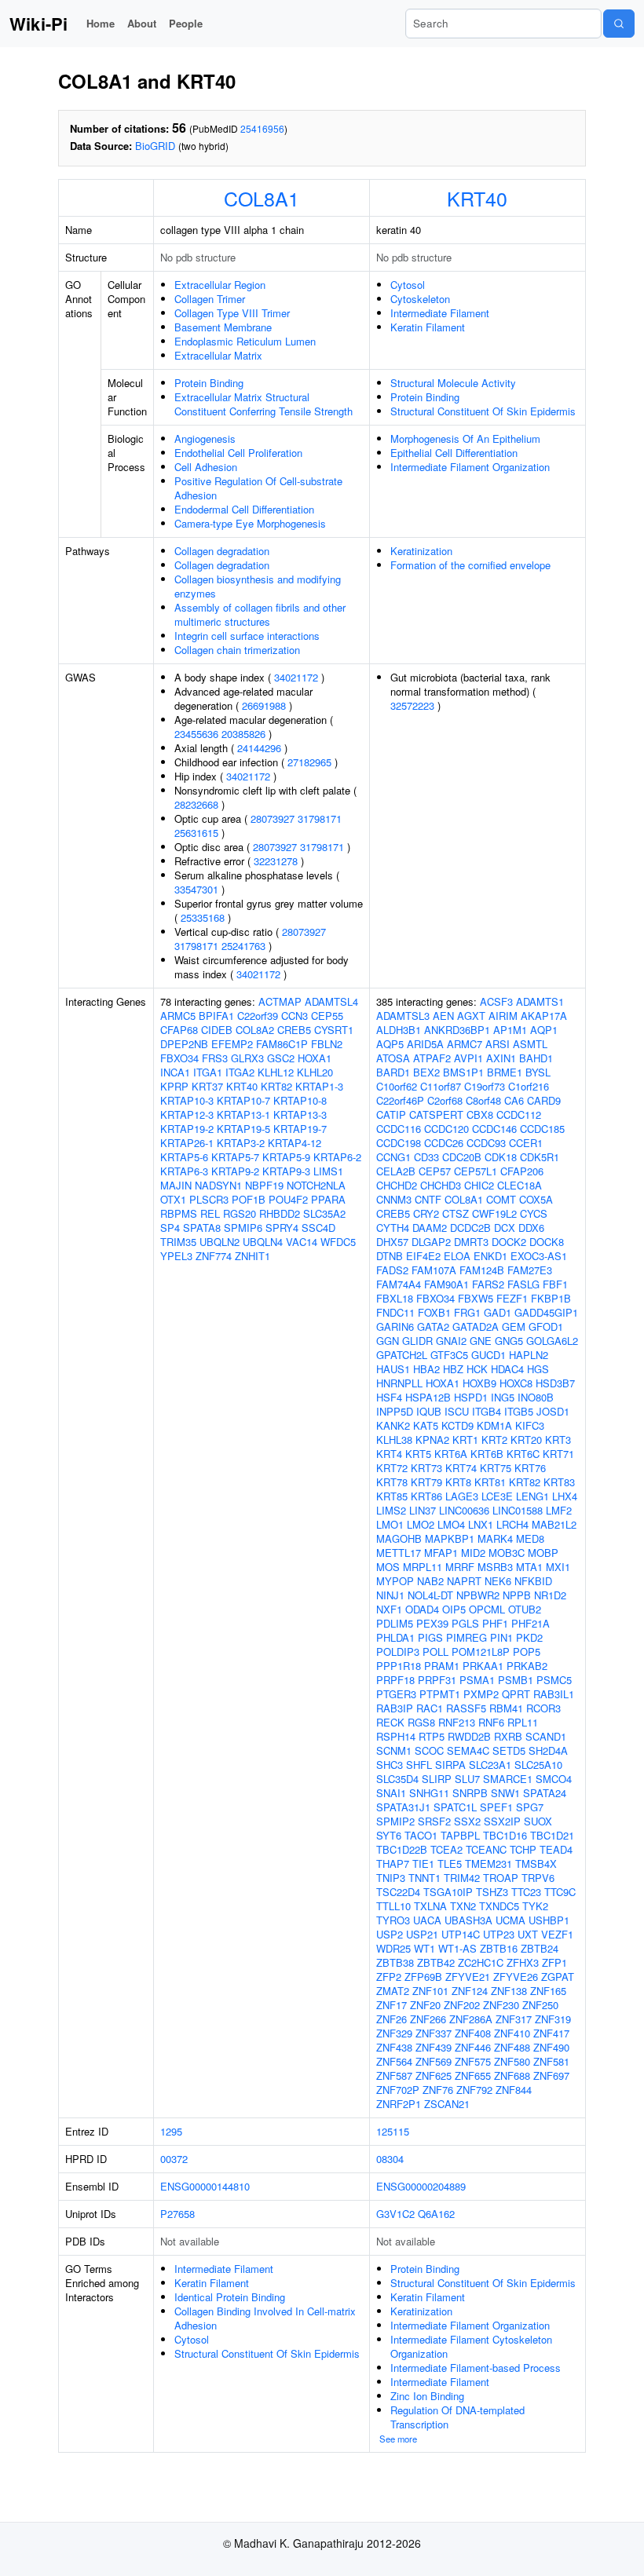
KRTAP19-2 (187, 1129)
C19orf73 (485, 1086)
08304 (390, 2159)
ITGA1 (208, 1072)
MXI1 (558, 1567)
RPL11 (523, 1722)
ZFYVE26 (516, 1977)
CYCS (534, 1213)
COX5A (536, 1199)
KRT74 (461, 1468)
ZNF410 (512, 2033)
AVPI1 (468, 1058)
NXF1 (389, 1609)
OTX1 (173, 1199)
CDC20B (462, 1157)
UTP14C (461, 1934)
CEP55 (327, 1016)
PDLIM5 (395, 1623)
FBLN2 (327, 1044)
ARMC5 (178, 1016)
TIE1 (423, 1863)
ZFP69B (423, 1977)
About (142, 23)
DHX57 (392, 1242)
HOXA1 (315, 1058)
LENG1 (532, 1496)
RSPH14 (396, 1736)
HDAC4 (507, 1369)
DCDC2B (470, 1228)
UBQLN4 (263, 1242)
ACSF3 (496, 1001)
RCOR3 (543, 1708)
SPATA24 (545, 1793)
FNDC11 (395, 1312)
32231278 (276, 861)
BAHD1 (536, 1058)
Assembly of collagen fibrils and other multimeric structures (260, 614)
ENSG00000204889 (421, 2186)
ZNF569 (434, 2061)
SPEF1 (496, 1807)
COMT (501, 1199)
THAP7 (393, 1863)
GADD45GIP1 (546, 1312)
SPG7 (530, 1807)
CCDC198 (399, 1143)
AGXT (471, 1016)
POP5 (527, 1652)
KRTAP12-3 (187, 1114)
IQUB (429, 1411)
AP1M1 (510, 1030)
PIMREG (467, 1637)
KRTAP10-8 (300, 1100)
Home (101, 23)
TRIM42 (462, 1878)
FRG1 (467, 1312)
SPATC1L (455, 1807)
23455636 (196, 734)
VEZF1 (557, 1934)
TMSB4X (536, 1863)
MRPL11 (423, 1567)
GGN (388, 1341)
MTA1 (529, 1567)
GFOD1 (546, 1326)
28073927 (273, 818)
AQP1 (544, 1030)
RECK (390, 1722)
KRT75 (496, 1468)
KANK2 (393, 1425)
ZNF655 (473, 2075)
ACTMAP (280, 1001)
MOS (388, 1567)
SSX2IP (502, 1821)
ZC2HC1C (481, 1962)
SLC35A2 (324, 1213)
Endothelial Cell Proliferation (238, 453)
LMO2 (421, 1524)
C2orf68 (445, 1100)
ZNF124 (470, 1991)
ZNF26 (392, 2019)
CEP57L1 (476, 1171)
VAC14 (302, 1242)
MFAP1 (441, 1553)
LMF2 (559, 1510)
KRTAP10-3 (187, 1100)
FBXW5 (476, 1298)
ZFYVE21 (468, 1977)
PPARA (328, 1199)
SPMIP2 (395, 1821)
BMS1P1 (463, 1072)
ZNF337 (434, 2033)
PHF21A (531, 1623)
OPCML (487, 1609)
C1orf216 (529, 1086)
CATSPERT (436, 1114)
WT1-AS (457, 1948)
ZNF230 (501, 2005)
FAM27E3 (530, 1270)
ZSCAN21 (447, 2104)
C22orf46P (400, 1100)
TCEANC (486, 1849)
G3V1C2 (395, 2214)
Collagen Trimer (210, 299)
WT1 (424, 1948)
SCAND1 (546, 1736)
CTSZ (456, 1213)
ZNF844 (514, 2090)
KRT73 (426, 1468)
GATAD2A (476, 1326)
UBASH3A (468, 1920)
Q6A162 (436, 2214)
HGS (538, 1369)
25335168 (203, 917)
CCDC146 (494, 1129)
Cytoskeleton (420, 299)
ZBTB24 (540, 1948)
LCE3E (497, 1496)
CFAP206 (522, 1171)
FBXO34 (179, 1058)
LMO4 (451, 1524)
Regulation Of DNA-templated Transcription (457, 2417)
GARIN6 (395, 1326)
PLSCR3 (209, 1199)
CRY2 (426, 1213)
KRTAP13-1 (243, 1114)
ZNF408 (473, 2033)
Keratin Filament (428, 327)
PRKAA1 (483, 1666)
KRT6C (523, 1454)
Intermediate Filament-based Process (476, 2368)
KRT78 (392, 1482)
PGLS (465, 1623)
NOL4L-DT (430, 1595)
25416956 (262, 128)
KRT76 (530, 1468)
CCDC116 (399, 1129)
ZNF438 (394, 2047)
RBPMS (179, 1213)
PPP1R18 (399, 1666)
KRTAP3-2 (241, 1143)
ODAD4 (422, 1609)
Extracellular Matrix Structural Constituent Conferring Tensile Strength (263, 404)
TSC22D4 (398, 1892)
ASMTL (530, 1044)
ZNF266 (428, 2019)
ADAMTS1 (540, 1001)
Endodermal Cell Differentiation (244, 509)
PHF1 (495, 1623)
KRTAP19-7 (300, 1129)
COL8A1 (262, 198)
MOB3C (507, 1553)
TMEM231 (488, 1863)
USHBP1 (549, 1920)
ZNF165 (548, 1991)
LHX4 (565, 1496)
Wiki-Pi (38, 24)
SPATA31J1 (403, 1807)
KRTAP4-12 (295, 1143)
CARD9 (544, 1100)
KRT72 (392, 1468)
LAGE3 (462, 1496)
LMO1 (390, 1524)
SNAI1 (391, 1793)
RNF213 (457, 1722)
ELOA (457, 1256)
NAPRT (464, 1581)
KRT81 (490, 1482)
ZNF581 (551, 2061)
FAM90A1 (446, 1284)
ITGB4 (487, 1411)
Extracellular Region (220, 285)
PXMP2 (481, 1694)
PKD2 (529, 1637)
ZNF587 (394, 2075)
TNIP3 (391, 1878)
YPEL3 (176, 1256)
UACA (427, 1920)
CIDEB (217, 1030)
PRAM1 (442, 1666)
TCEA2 (446, 1849)
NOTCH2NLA (316, 1185)
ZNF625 (434, 2075)
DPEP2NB (184, 1044)
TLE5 (450, 1863)
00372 (174, 2159)
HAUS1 (393, 1369)
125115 (393, 2131)
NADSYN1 (218, 1185)
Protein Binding (209, 383)
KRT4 (389, 1454)
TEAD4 (556, 1849)
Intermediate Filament (440, 313)
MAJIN (176, 1185)
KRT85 (392, 1496)
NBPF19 (264, 1185)
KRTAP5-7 (235, 1157)
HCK (477, 1369)
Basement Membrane (223, 327)
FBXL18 (395, 1298)
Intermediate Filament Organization (470, 467)
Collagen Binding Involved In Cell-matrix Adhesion (265, 2318)
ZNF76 (438, 2090)
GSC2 (281, 1058)
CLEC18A (520, 1185)
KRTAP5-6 (184, 1157)
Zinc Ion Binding (427, 2396)
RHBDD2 (280, 1213)
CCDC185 (542, 1129)
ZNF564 (394, 2061)
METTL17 (399, 1553)
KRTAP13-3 (300, 1114)
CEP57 (435, 1171)
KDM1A (494, 1425)
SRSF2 (434, 1821)
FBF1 (555, 1284)
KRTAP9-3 (286, 1171)
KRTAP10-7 (243, 1100)
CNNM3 (394, 1199)
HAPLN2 (529, 1355)
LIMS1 (328, 1171)
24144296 (259, 748)
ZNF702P (398, 2090)
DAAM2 (430, 1228)
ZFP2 (389, 1977)
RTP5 (432, 1736)
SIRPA (450, 1765)
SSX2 (467, 1821)
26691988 (264, 705)
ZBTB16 (499, 1948)
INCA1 (175, 1072)
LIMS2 (391, 1510)
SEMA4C (468, 1750)
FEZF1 (512, 1298)
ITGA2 (240, 1072)
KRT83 (559, 1482)
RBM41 (506, 1708)
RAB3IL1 (554, 1694)
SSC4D (318, 1228)
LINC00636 (464, 1510)
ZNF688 (512, 2075)
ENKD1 (490, 1256)
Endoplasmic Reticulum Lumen (245, 341)
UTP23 (499, 1934)
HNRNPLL (399, 1383)
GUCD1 (488, 1355)
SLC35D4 (397, 1779)
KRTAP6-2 (337, 1157)
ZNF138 (509, 1991)
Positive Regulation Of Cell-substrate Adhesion (258, 488)
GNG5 (509, 1341)
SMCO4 (554, 1779)
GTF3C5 (449, 1355)
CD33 (426, 1157)
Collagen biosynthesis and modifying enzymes (258, 586)
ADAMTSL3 (403, 1016)
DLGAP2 (431, 1242)
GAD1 (498, 1312)
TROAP (501, 1878)
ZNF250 (540, 2005)
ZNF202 (462, 2005)
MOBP (543, 1553)
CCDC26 (444, 1143)
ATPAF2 (432, 1058)
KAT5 (426, 1425)
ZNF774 (214, 1256)
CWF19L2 (494, 1213)
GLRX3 (247, 1058)
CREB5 (294, 1030)
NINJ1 (390, 1595)
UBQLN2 (220, 1242)
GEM (514, 1326)
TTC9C (560, 1892)
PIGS (430, 1637)
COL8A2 (255, 1030)
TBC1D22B (402, 1849)
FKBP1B (551, 1298)
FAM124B (482, 1270)
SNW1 (505, 1793)
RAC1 (430, 1708)
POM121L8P (481, 1652)
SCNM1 (394, 1750)
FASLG (523, 1284)
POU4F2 (288, 1199)
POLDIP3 (398, 1652)
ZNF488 (512, 2047)
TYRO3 (393, 1920)
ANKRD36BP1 (457, 1030)
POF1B (249, 1199)
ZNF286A (471, 2019)
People (186, 23)
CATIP (391, 1114)
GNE (481, 1341)
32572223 (412, 705)
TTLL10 (393, 1906)
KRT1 (465, 1440)
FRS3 (215, 1058)
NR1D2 (550, 1595)
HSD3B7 (555, 1383)
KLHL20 (315, 1072)
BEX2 (426, 1072)
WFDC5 (338, 1242)
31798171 (320, 818)
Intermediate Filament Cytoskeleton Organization (471, 2346)
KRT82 (276, 1086)
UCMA (510, 1920)
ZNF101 (430, 1991)
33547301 (196, 889)
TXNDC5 (499, 1906)
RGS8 (421, 1722)
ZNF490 (551, 2047)
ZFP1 (554, 1962)
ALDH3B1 (399, 1030)
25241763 (243, 946)
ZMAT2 (393, 1991)
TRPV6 (538, 1878)
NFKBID (533, 1581)
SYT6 (389, 1835)
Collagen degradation (222, 551)
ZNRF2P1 (399, 2104)
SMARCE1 (508, 1779)
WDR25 (393, 1948)
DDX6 (531, 1228)
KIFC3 (530, 1425)
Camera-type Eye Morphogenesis (250, 523)
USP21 (422, 1934)
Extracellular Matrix (218, 355)
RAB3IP (395, 1708)
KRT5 (418, 1454)
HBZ (453, 1369)
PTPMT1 (440, 1694)
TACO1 (421, 1835)
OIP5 (454, 1609)
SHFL (419, 1765)
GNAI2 (451, 1341)
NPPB (517, 1595)
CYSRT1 (334, 1030)
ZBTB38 (395, 1962)
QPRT (516, 1694)
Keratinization (421, 551)
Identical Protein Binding (230, 2297)
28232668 (196, 804)
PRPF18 (395, 1680)
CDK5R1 (540, 1157)
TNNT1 (424, 1878)
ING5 (503, 1397)
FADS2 (392, 1270)
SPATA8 (202, 1228)
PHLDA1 (395, 1637)
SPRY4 (282, 1228)
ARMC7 (465, 1044)
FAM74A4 (399, 1284)
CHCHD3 (441, 1185)
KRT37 (207, 1086)
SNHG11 (429, 1793)
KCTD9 (457, 1425)
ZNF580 (512, 2061)
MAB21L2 (554, 1524)
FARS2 (488, 1284)
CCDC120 (446, 1129)
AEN (443, 1016)
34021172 (296, 677)
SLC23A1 (490, 1765)
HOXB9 (479, 1383)
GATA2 (433, 1326)
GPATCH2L (402, 1355)
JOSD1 (553, 1411)
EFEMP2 (232, 1044)
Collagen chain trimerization (237, 650)
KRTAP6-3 (184, 1171)
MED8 (530, 1538)
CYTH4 (393, 1228)
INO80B (536, 1397)
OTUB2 (525, 1609)
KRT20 (526, 1440)
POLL (435, 1652)
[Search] (619, 24)
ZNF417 (551, 2033)
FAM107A (434, 1270)
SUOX (538, 1821)
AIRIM (503, 1016)
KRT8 (458, 1482)
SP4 (170, 1228)
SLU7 (467, 1779)
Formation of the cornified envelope (470, 565)
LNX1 (481, 1524)
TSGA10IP (448, 1892)
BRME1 (505, 1072)
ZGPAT (558, 1977)
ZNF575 (473, 2061)
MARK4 (495, 1538)
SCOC (429, 1750)
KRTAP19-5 (243, 1129)
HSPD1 (471, 1397)
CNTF (428, 1199)
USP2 (390, 1934)
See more (398, 2439)
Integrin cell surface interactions (247, 636)
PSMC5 (554, 1680)
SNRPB (470, 1793)
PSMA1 (477, 1680)
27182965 (309, 762)
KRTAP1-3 (319, 1086)
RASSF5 (466, 1708)
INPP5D (395, 1411)
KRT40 (477, 198)
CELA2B (396, 1171)
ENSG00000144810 (205, 2186)
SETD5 (509, 1750)
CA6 (514, 1100)
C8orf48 (483, 1100)
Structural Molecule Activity (453, 383)
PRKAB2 (527, 1666)
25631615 (196, 833)
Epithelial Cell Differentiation (454, 453)
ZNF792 (474, 2090)
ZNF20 (425, 2005)
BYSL (538, 1072)
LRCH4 (512, 1524)
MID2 (473, 1553)
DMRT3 (471, 1242)
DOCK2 (509, 1242)
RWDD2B (469, 1736)
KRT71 (558, 1454)
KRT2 (494, 1440)
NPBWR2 (478, 1595)
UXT (528, 1934)
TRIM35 (178, 1242)
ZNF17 (392, 2005)
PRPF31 (437, 1680)
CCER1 (526, 1143)
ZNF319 (553, 2019)
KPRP (174, 1086)
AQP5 (390, 1044)
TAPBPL (460, 1835)
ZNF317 (514, 2019)
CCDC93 (486, 1143)
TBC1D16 (505, 1835)
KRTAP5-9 (286, 1157)
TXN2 (463, 1906)
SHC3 (390, 1765)
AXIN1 (501, 1058)
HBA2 (426, 1369)
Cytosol (408, 285)
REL (210, 1213)
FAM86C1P (282, 1044)
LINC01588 (518, 1510)
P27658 (177, 2214)
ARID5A (425, 1044)
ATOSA (393, 1058)
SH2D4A (548, 1750)
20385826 (243, 734)
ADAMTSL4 (331, 1001)
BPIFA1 (216, 1016)
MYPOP (395, 1581)
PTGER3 (396, 1694)
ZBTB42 (436, 1962)
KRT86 (426, 1496)
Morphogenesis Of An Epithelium (465, 438)
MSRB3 (495, 1567)
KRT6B (487, 1454)
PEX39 (432, 1623)
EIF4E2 (423, 1256)
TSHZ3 (492, 1892)
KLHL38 (394, 1440)
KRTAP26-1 (187, 1143)
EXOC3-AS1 (539, 1256)
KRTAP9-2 (235, 1171)
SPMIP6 (243, 1228)
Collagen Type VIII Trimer (232, 313)
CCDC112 (519, 1114)
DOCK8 (547, 1242)
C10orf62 (397, 1086)
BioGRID (155, 146)
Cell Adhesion (206, 467)
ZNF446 (473, 2047)
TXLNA (430, 1906)
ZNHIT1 (252, 1256)
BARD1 (393, 1072)
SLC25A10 (538, 1765)
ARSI (498, 1044)
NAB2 (430, 1581)
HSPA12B (428, 1397)
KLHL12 (276, 1072)
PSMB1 (516, 1680)
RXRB (508, 1736)
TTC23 (526, 1892)
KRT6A (451, 1454)
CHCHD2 (397, 1185)
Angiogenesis (205, 438)
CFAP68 (179, 1030)
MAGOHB (399, 1538)
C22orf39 (258, 1016)
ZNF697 (551, 2075)
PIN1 (501, 1637)
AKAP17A (544, 1016)
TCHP (523, 1849)
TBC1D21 (552, 1835)
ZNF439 (434, 2047)
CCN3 (295, 1016)
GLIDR (417, 1341)
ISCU (457, 1411)
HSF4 (389, 1397)
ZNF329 (394, 2033)
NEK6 (498, 1581)
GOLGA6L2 (552, 1341)
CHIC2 (479, 1185)
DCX (505, 1228)
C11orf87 (441, 1086)
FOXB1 (434, 1312)
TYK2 (535, 1906)
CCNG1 (393, 1157)
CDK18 (501, 1157)
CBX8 (480, 1114)
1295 (171, 2131)
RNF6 (491, 1722)
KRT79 (426, 1482)
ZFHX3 (523, 1962)
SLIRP (437, 1779)
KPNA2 (432, 1440)
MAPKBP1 (450, 1538)
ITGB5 (519, 1411)
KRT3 (558, 1440)
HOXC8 (516, 1383)
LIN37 (423, 1510)
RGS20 (240, 1213)
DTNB (390, 1256)
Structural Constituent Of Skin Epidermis (483, 411)
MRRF (460, 1567)
